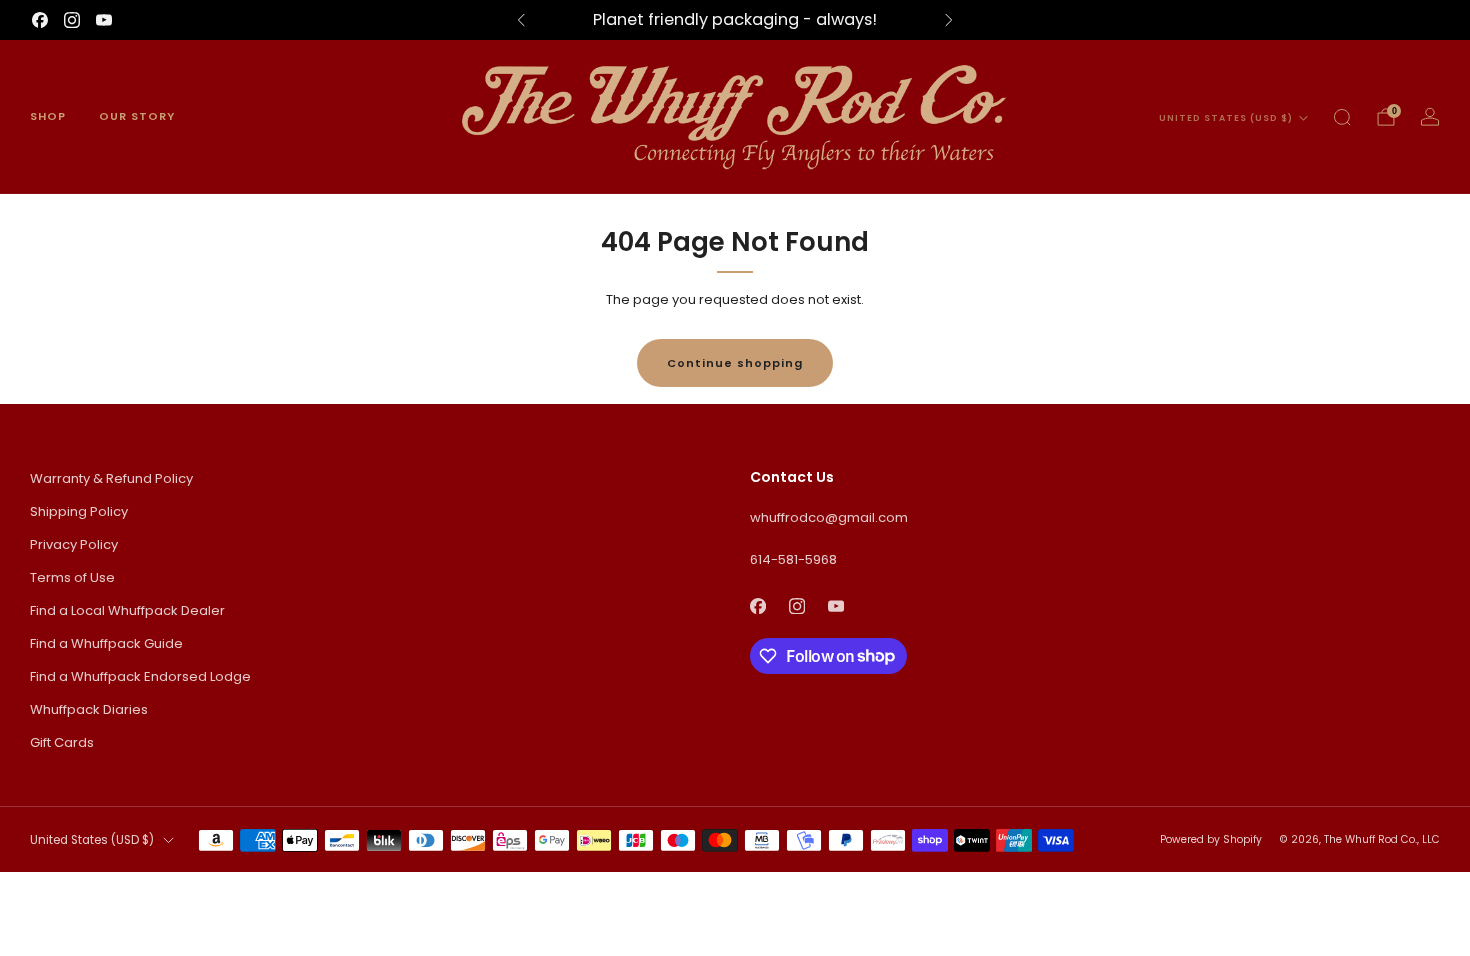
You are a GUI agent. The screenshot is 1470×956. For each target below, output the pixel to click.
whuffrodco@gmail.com (829, 517)
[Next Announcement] (949, 20)
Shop (48, 116)
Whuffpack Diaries (89, 709)
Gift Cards (62, 742)
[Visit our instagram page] (72, 20)
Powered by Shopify (1211, 839)
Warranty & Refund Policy (111, 478)
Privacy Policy (74, 544)
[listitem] (735, 20)
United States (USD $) (1226, 118)
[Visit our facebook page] (40, 20)
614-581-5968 (793, 559)
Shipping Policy (79, 511)
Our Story (137, 116)
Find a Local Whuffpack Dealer (127, 610)
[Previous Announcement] (521, 20)
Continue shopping (735, 363)
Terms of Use (72, 577)
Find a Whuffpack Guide (106, 643)
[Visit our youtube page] (104, 20)
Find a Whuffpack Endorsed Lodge (140, 676)
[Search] (1342, 117)
